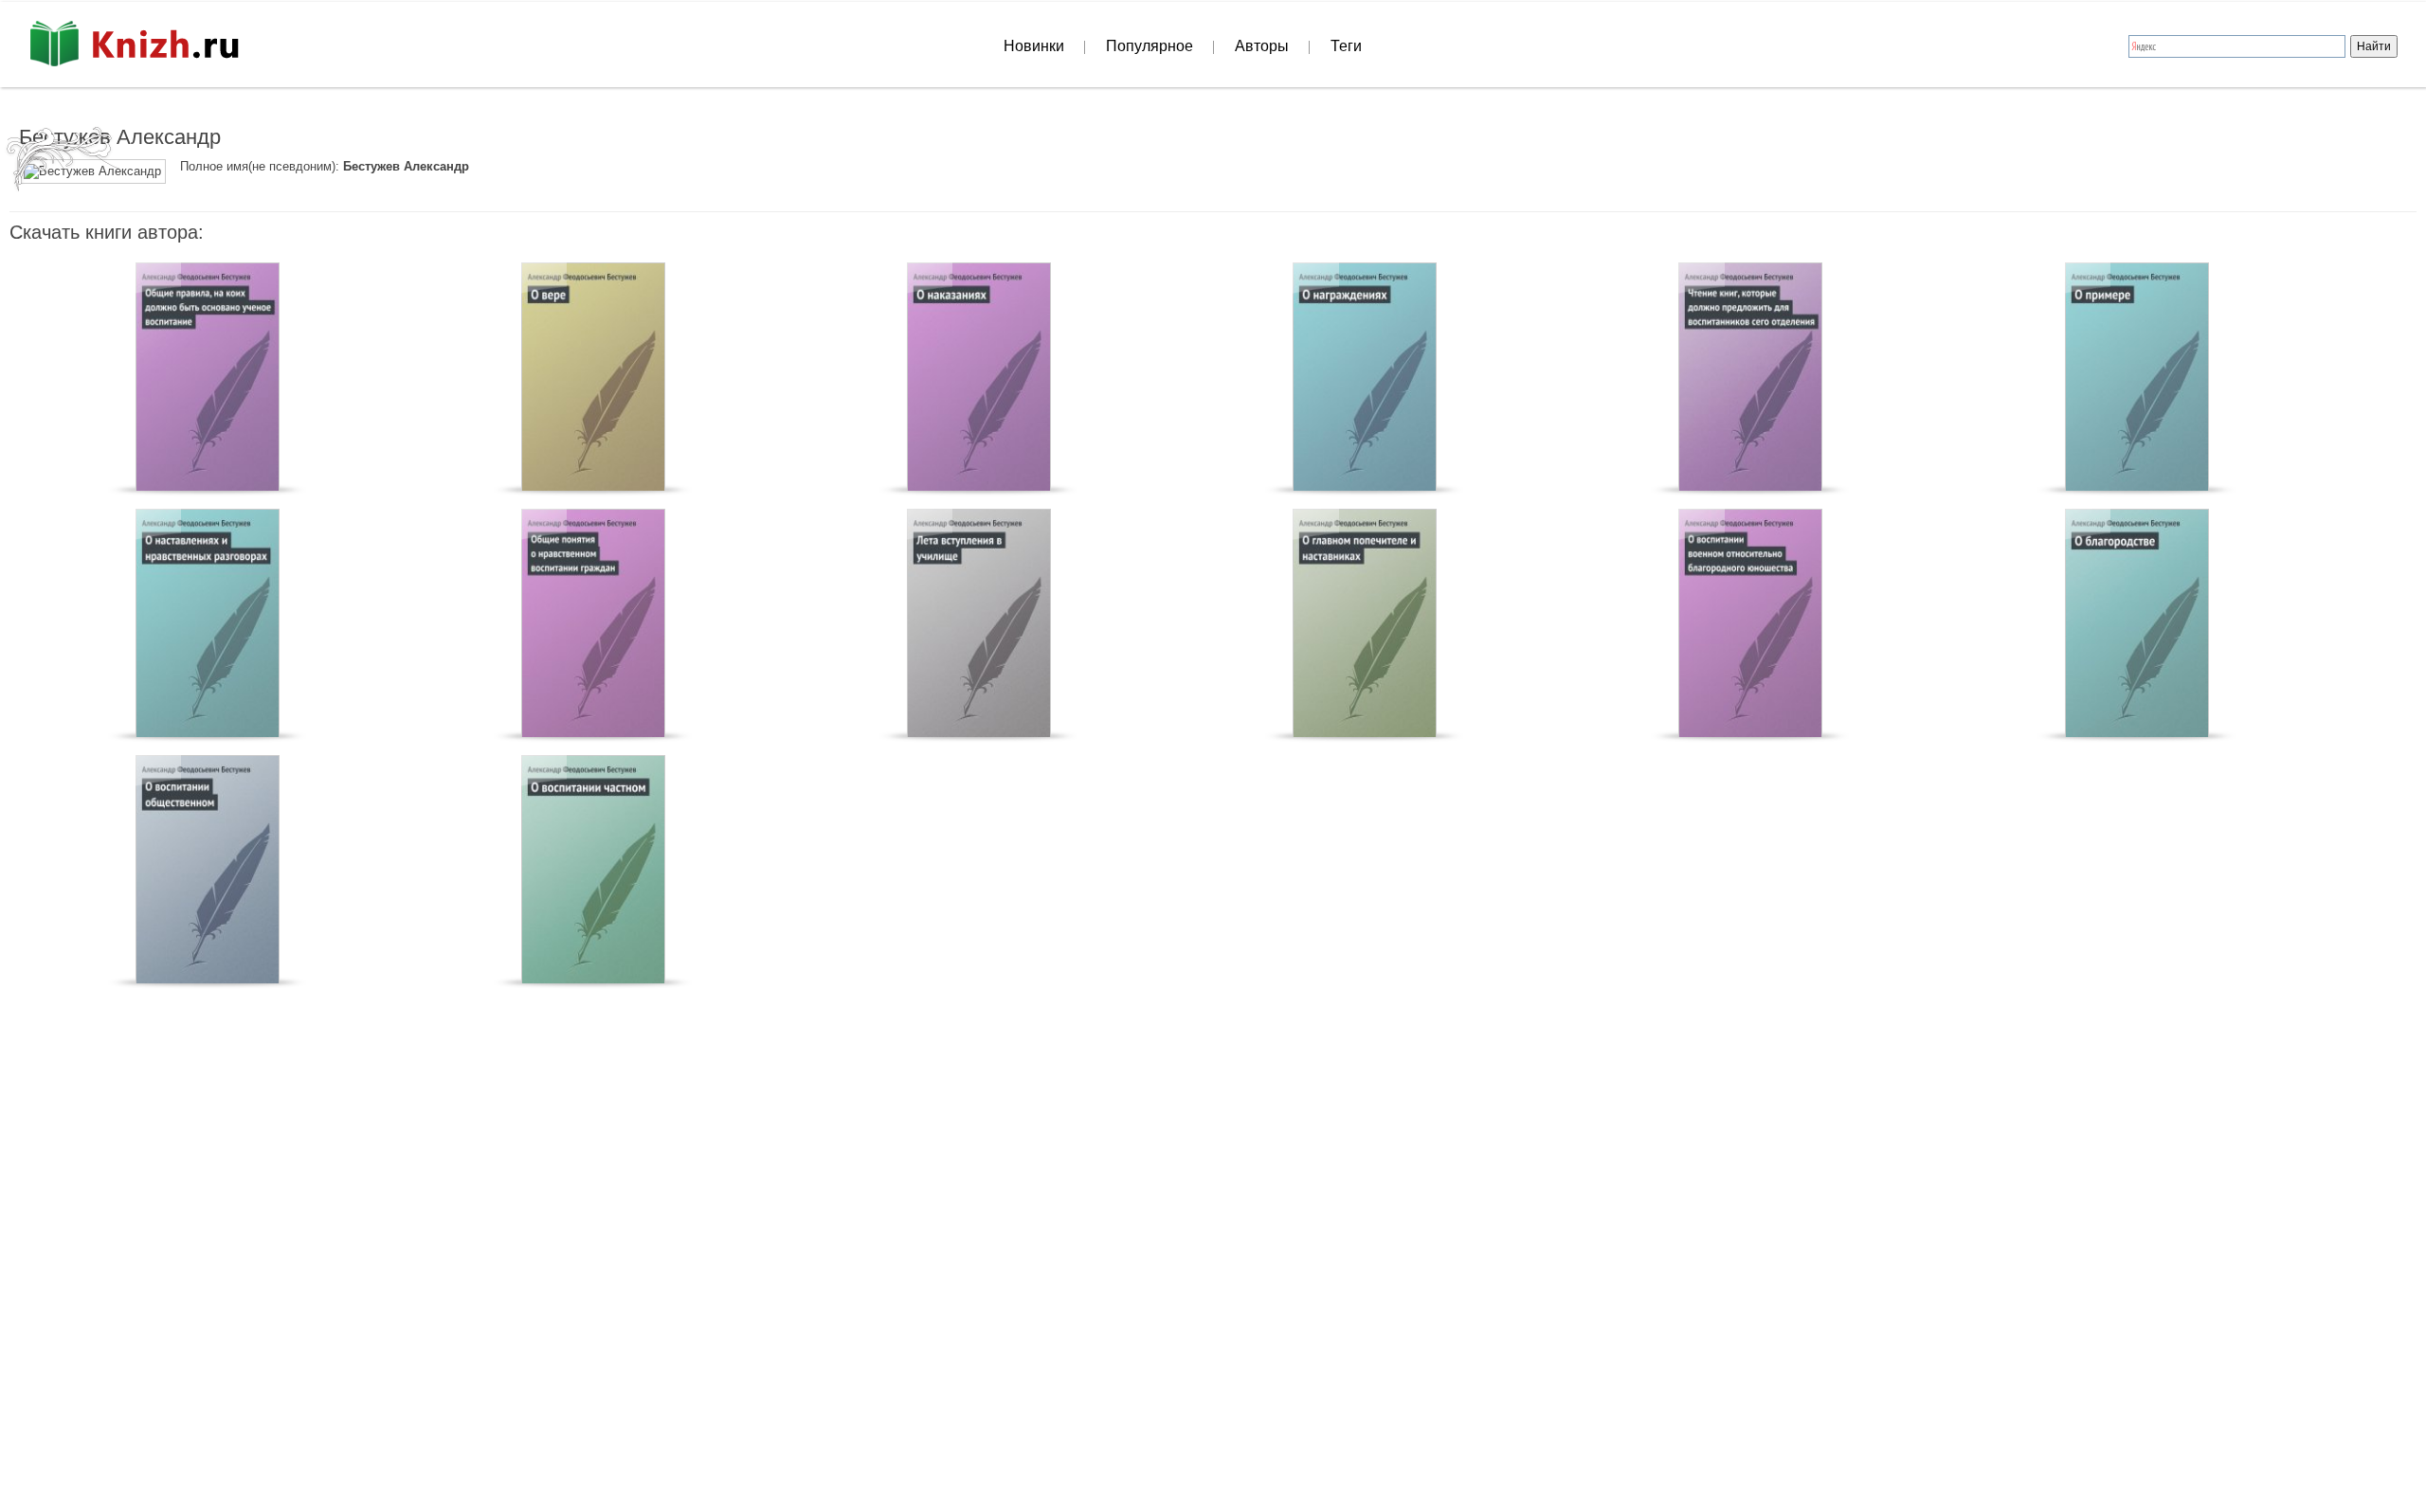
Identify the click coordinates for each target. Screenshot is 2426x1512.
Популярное (1150, 46)
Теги (1346, 46)
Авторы (1262, 46)
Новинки (1034, 46)
